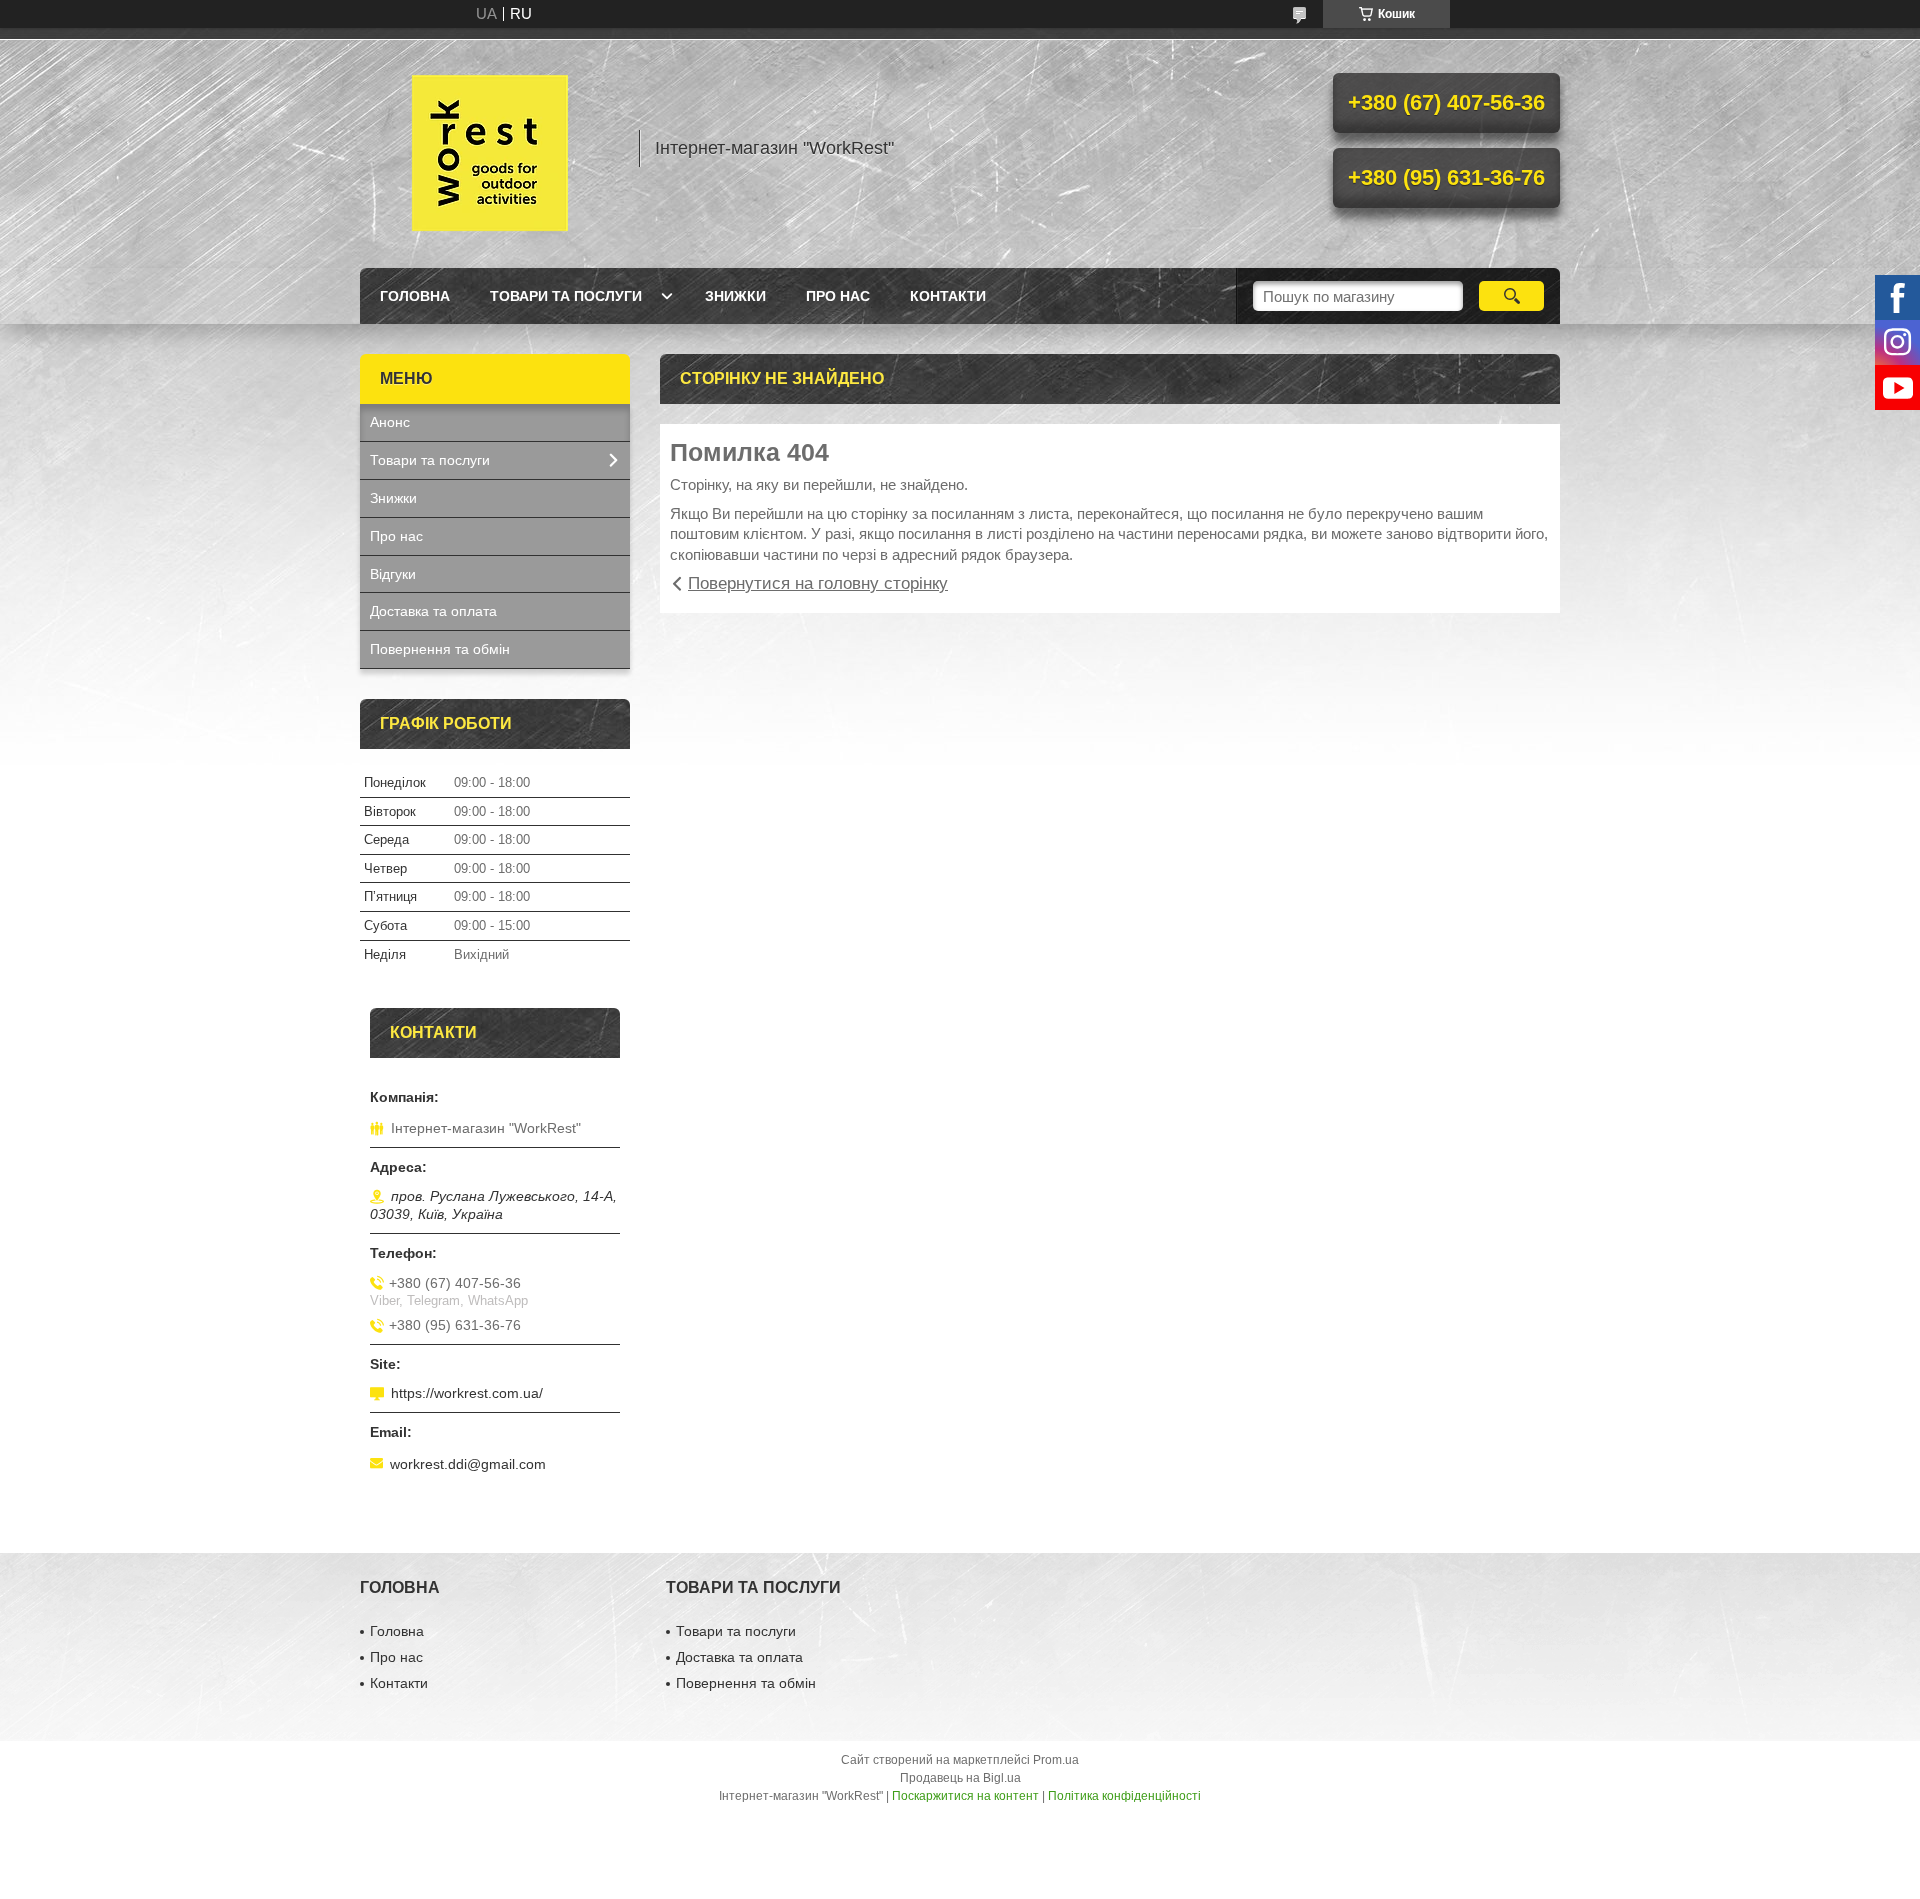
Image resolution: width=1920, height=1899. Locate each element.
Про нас (838, 296)
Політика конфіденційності (1124, 1796)
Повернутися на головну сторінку (818, 583)
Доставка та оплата (433, 611)
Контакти (948, 296)
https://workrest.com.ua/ (467, 1393)
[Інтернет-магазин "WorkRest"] (490, 148)
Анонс (390, 422)
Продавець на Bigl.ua (960, 1778)
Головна (415, 296)
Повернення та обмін (440, 649)
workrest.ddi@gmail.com (468, 1464)
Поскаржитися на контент (965, 1796)
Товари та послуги (566, 296)
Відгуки (393, 574)
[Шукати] (1511, 296)
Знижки (735, 296)
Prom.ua (1056, 1760)
